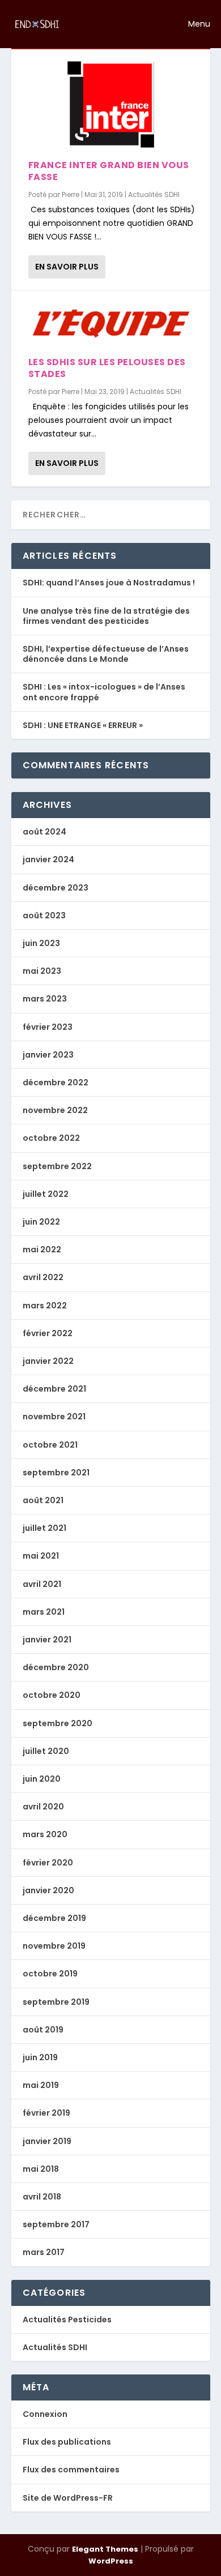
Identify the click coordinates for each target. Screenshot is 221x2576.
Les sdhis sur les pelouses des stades (107, 368)
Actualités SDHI (154, 194)
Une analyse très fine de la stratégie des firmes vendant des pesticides (106, 616)
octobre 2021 (50, 1445)
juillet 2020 (46, 1751)
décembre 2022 (56, 1082)
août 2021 (43, 1500)
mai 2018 (41, 2169)
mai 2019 (41, 2085)
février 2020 (48, 1863)
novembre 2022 (55, 1110)
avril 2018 (42, 2197)
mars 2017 (44, 2252)
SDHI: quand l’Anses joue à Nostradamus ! (109, 583)
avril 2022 (43, 1277)
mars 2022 (45, 1306)
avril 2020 (43, 1807)
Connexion (45, 2414)
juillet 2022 (46, 1194)
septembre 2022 (57, 1166)
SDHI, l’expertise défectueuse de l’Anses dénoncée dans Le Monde (106, 654)
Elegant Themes (105, 2549)
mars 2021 (44, 1612)
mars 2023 (45, 999)
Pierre (71, 194)
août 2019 (43, 2030)
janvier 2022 (48, 1361)
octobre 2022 (51, 1138)
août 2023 (44, 915)
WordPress (111, 2561)
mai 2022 (42, 1250)
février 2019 (46, 2113)
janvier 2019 (47, 2141)
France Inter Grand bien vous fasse (109, 171)
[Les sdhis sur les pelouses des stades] (111, 324)
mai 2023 (42, 971)
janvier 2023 (48, 1055)
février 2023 (48, 1027)
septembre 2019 (56, 2002)
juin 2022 (41, 1222)
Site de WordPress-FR (68, 2498)
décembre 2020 (56, 1667)
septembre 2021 (56, 1473)
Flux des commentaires (71, 2470)
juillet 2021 (44, 1528)
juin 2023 (41, 943)
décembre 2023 (56, 888)
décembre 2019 (54, 1918)
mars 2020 (45, 1834)
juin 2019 (40, 2057)
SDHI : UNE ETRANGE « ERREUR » (83, 725)
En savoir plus (67, 267)
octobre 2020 (52, 1695)
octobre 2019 (50, 1974)
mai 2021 (41, 1556)
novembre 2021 (54, 1417)
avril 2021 (42, 1584)
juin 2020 (42, 1779)
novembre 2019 (54, 1946)
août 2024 (44, 832)
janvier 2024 (48, 859)
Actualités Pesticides (67, 2320)
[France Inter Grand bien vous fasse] (111, 104)
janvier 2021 (47, 1640)
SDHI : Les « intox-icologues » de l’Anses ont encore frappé (104, 692)
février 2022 (48, 1333)
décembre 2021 (54, 1389)
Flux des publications (67, 2442)
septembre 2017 (56, 2224)
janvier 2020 (48, 1890)
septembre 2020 (58, 1723)
